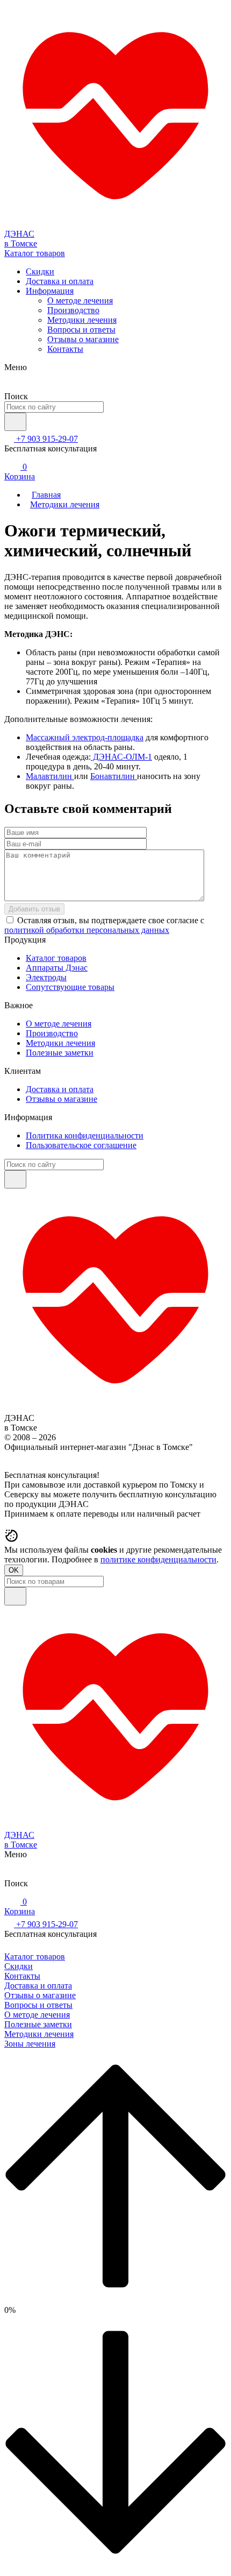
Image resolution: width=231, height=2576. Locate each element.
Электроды (46, 977)
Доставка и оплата (60, 281)
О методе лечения (80, 300)
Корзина (20, 472)
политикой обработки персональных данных (87, 930)
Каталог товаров (56, 958)
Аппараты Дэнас (57, 968)
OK (14, 1570)
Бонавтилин (114, 776)
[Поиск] (15, 422)
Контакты (65, 349)
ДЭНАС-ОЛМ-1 (121, 757)
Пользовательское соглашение (81, 1145)
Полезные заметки (60, 1053)
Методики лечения (82, 320)
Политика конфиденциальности (85, 1135)
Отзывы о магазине (83, 339)
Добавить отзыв (34, 909)
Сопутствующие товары (70, 987)
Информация (50, 291)
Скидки (40, 271)
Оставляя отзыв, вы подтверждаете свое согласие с (104, 925)
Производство (73, 310)
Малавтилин (50, 776)
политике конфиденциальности (158, 1559)
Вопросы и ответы (81, 330)
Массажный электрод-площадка (85, 737)
